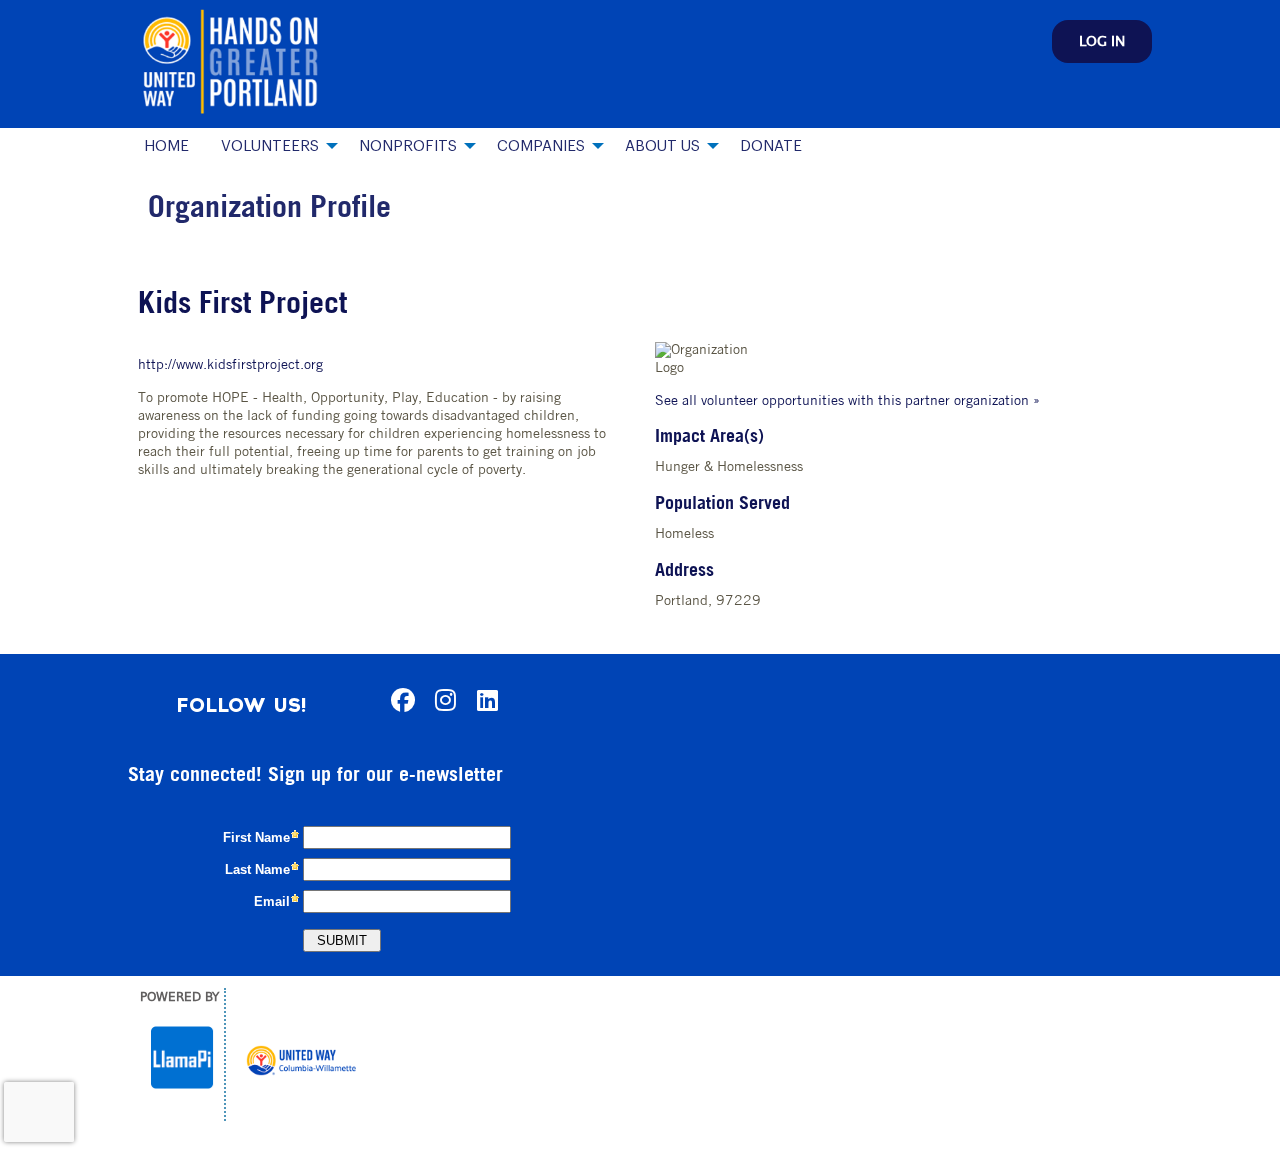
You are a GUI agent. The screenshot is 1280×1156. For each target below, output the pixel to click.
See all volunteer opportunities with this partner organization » (847, 401)
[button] (1102, 41)
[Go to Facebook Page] (400, 700)
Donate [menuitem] (771, 146)
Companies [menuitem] (541, 146)
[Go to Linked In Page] (484, 700)
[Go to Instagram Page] (442, 700)
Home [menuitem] (166, 146)
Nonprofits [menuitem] (408, 146)
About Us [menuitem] (662, 146)
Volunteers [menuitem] (270, 146)
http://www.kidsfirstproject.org (230, 365)
